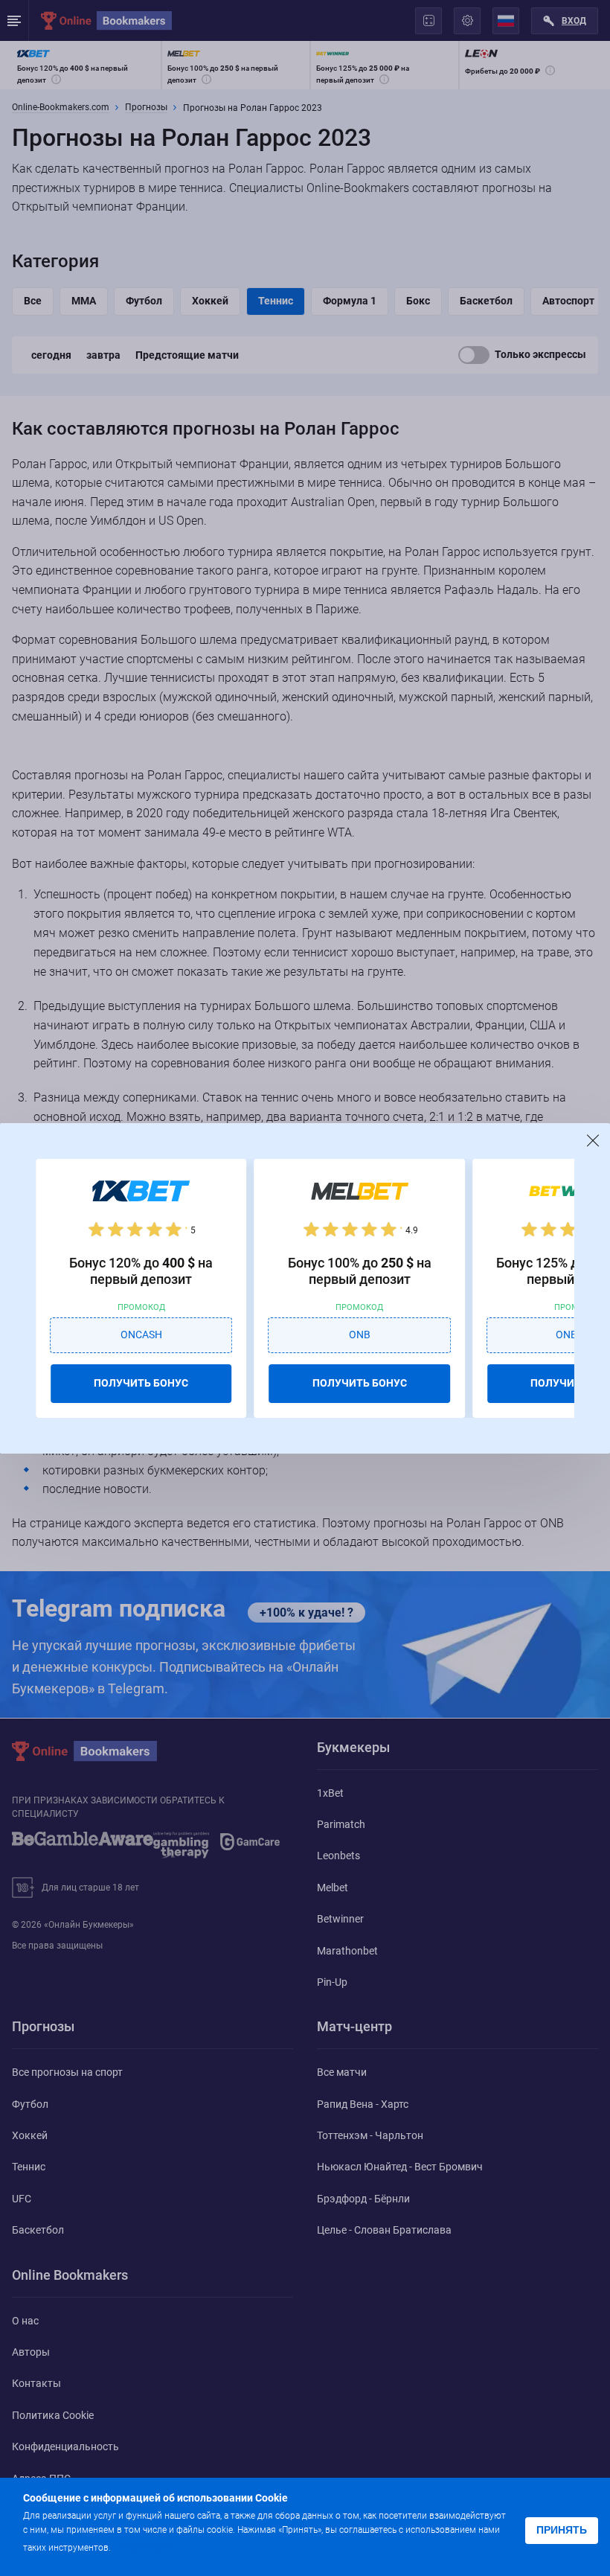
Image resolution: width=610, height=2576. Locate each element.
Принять (562, 2530)
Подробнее (143, 2547)
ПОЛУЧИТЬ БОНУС (141, 1383)
